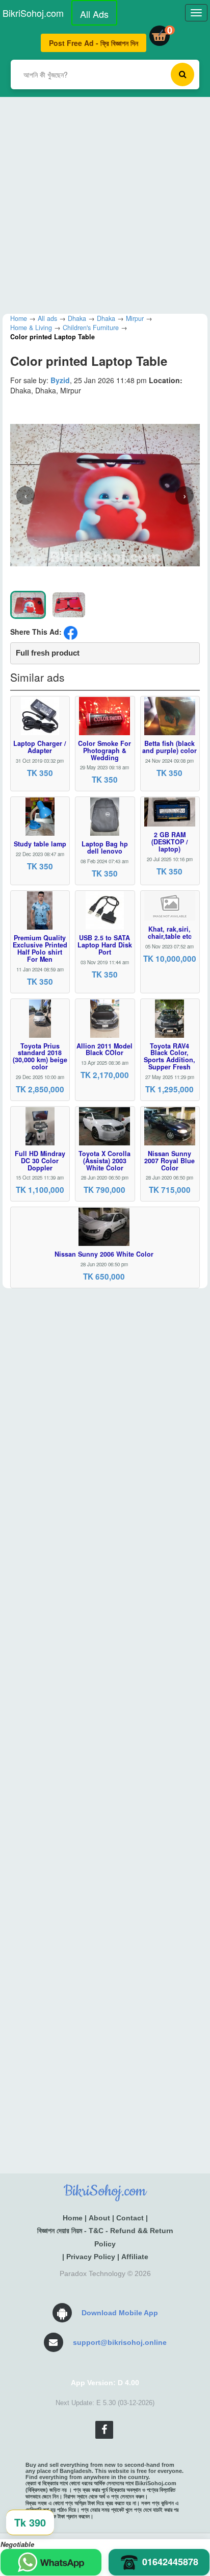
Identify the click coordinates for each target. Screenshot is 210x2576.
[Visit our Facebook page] (104, 2430)
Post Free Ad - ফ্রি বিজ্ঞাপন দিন (94, 43)
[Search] (182, 74)
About (99, 2218)
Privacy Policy (91, 2257)
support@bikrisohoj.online (120, 2342)
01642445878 (170, 2562)
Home (73, 2218)
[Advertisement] (105, 202)
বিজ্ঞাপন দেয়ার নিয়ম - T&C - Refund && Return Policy (105, 2237)
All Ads (94, 14)
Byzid (60, 380)
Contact (130, 2218)
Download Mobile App (120, 2313)
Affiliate (135, 2257)
